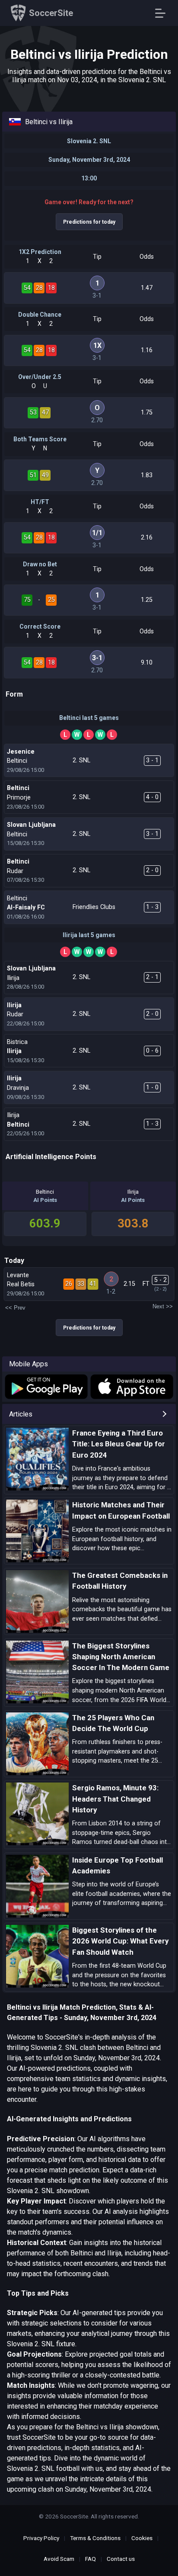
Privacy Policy (41, 2538)
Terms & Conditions (95, 2538)
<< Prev (15, 1308)
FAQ (91, 2559)
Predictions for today (89, 222)
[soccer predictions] (46, 1387)
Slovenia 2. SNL (89, 141)
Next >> (163, 1306)
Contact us (121, 2559)
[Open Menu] (164, 13)
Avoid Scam (59, 2559)
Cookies (142, 2538)
